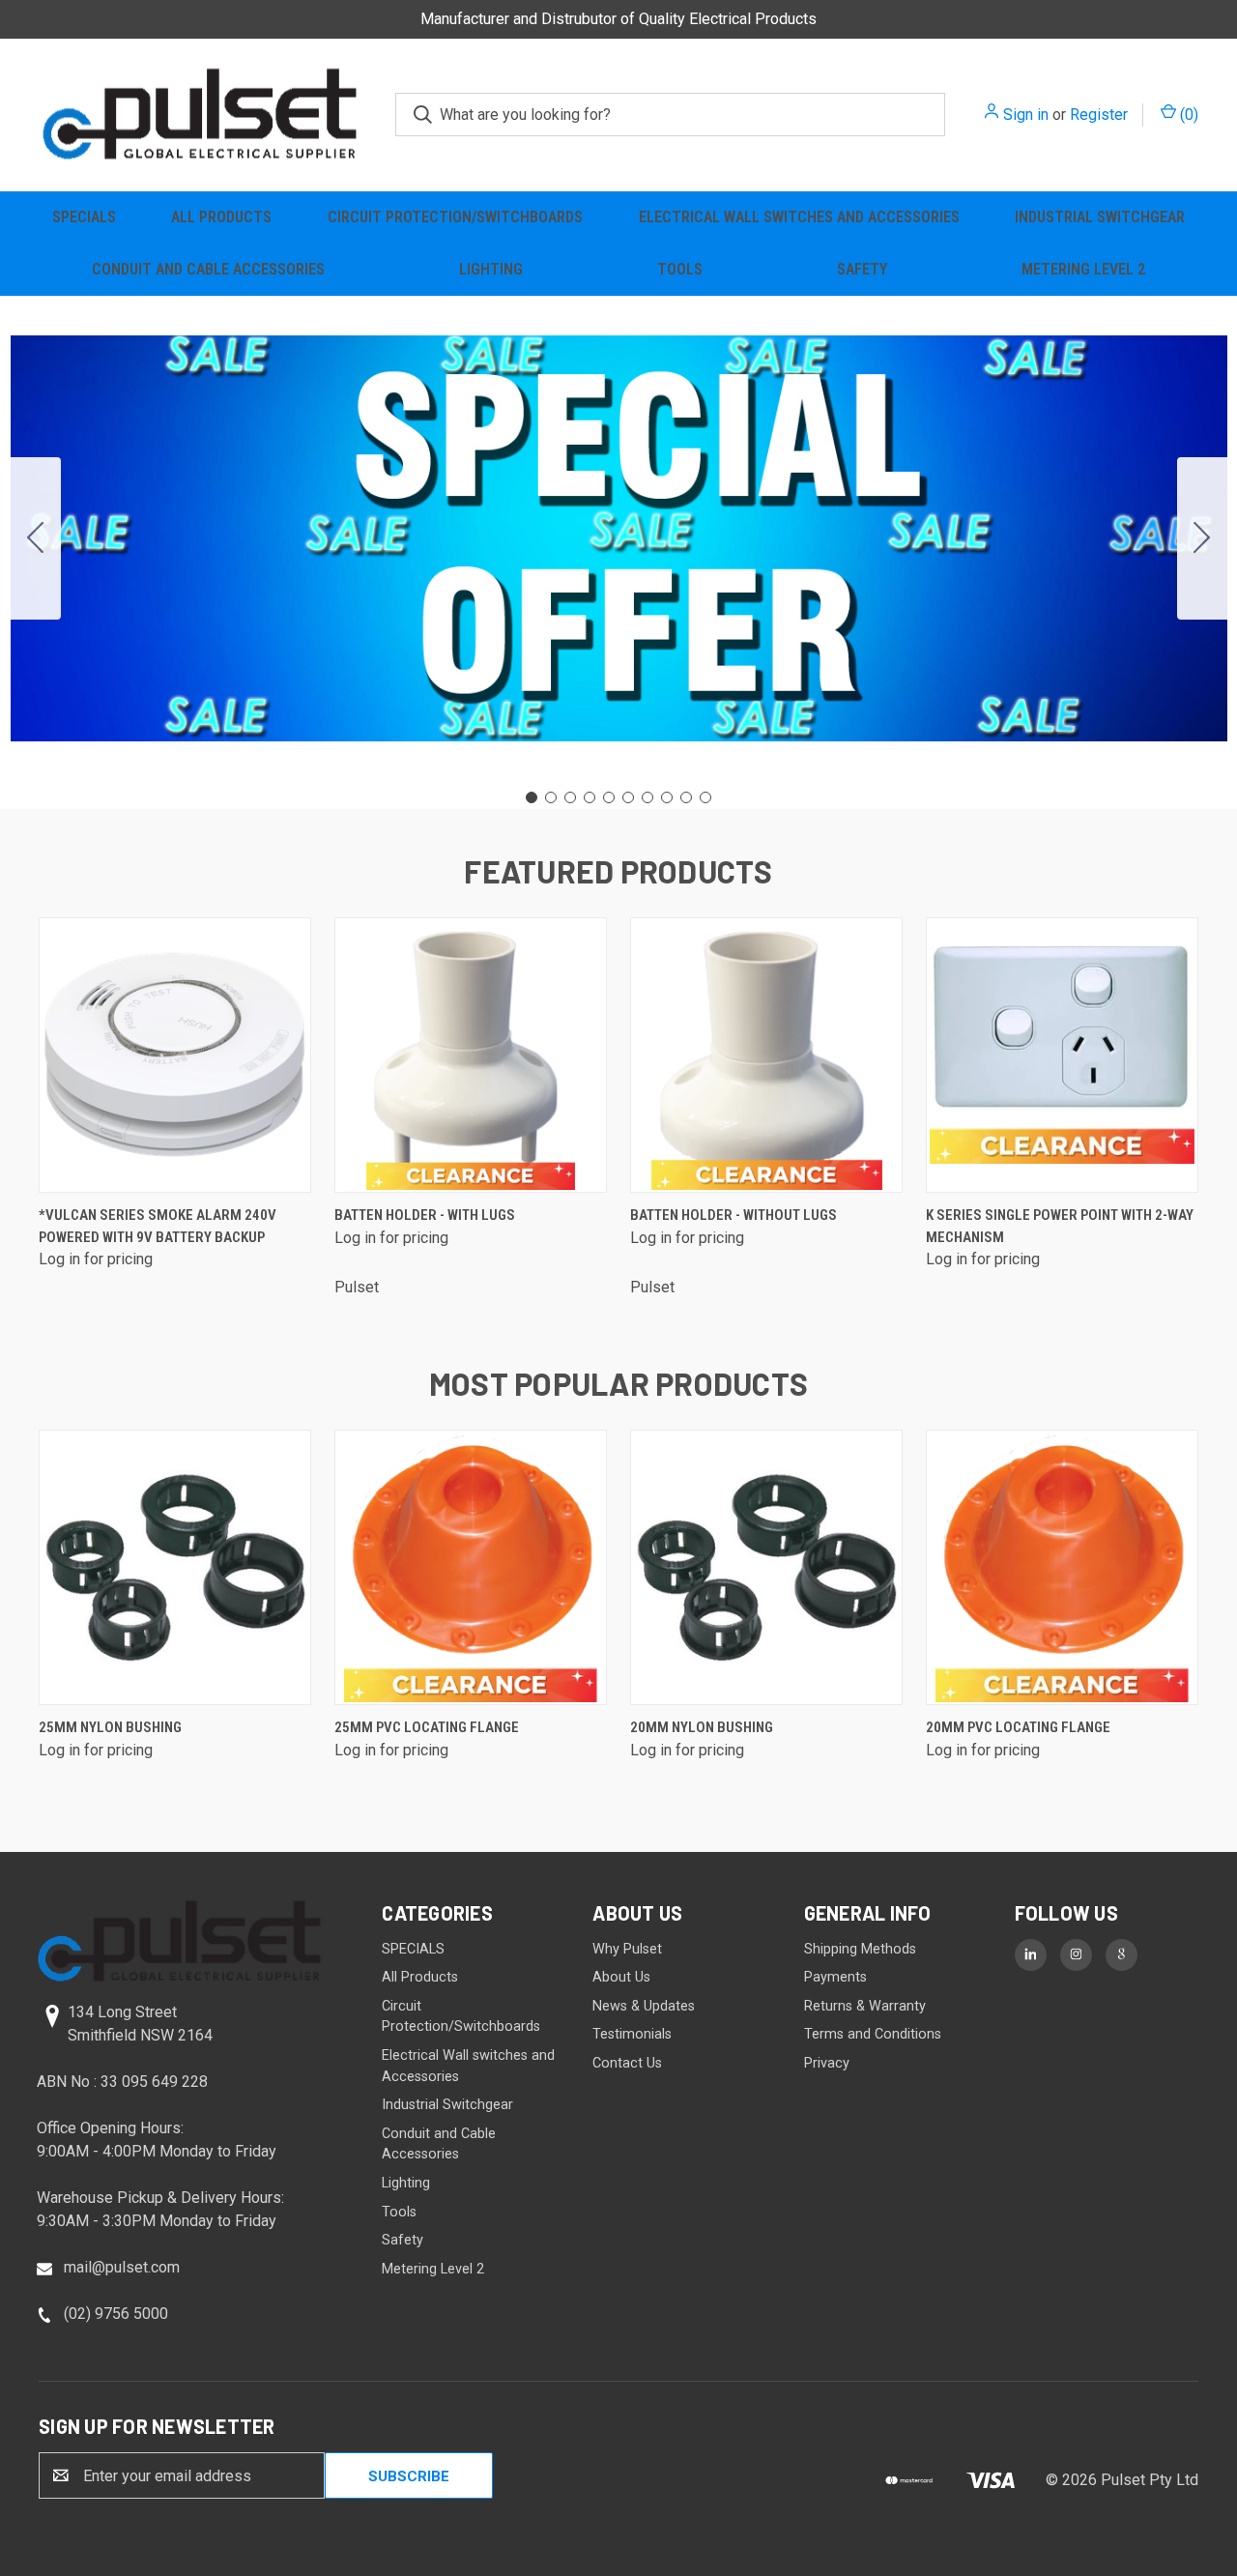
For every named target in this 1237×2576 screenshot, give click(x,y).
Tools (680, 269)
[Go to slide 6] (628, 797)
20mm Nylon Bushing (702, 1727)
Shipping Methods (860, 1949)
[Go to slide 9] (686, 797)
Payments (835, 1977)
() (1187, 115)
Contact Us (627, 2063)
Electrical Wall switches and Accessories (799, 217)
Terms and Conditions (873, 2034)
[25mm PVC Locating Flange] (471, 1567)
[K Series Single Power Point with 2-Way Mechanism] (1062, 1055)
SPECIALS (84, 217)
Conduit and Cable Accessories (208, 269)
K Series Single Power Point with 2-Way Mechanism (1060, 1226)
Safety (862, 269)
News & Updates (644, 2006)
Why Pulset (627, 1949)
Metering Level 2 (1083, 269)
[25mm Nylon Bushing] (175, 1567)
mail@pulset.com (122, 2267)
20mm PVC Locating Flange (1018, 1727)
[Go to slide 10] (36, 538)
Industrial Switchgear (1100, 217)
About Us (621, 1977)
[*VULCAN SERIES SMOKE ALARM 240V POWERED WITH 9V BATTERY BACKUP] (175, 1055)
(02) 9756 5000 (116, 2314)
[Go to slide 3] (570, 797)
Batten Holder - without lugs (734, 1215)
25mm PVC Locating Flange (427, 1727)
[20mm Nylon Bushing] (766, 1567)
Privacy (827, 2063)
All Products (221, 217)
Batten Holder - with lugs (425, 1215)
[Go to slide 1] (532, 797)
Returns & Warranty (865, 2006)
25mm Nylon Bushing (110, 1727)
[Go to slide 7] (647, 797)
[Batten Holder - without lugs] (766, 1055)
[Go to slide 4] (590, 797)
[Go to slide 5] (609, 797)
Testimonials (632, 2034)
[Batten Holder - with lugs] (471, 1055)
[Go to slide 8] (667, 797)
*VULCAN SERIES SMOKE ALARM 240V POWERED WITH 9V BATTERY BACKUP (158, 1226)
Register (1099, 115)
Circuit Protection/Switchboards (455, 217)
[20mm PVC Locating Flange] (1062, 1567)
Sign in (1026, 115)
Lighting (491, 269)
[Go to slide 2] (1202, 538)
